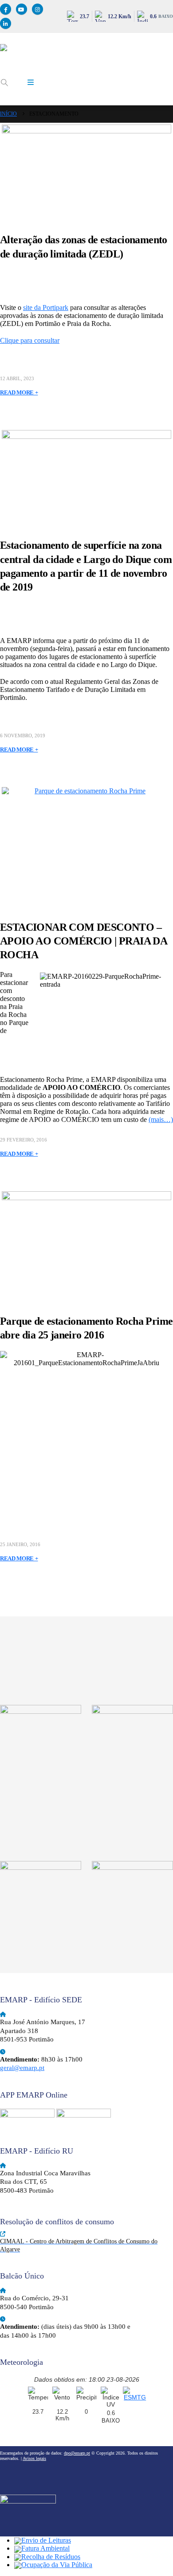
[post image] (86, 171)
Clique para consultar (30, 340)
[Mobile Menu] (31, 83)
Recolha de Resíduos (51, 2557)
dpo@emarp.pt (77, 2453)
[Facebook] (6, 9)
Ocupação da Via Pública (57, 2565)
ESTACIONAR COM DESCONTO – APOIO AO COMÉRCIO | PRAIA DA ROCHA (83, 941)
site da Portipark (46, 307)
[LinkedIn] (6, 23)
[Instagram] (37, 9)
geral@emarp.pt (22, 2068)
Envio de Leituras (46, 2540)
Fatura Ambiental (45, 2548)
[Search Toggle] (4, 83)
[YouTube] (22, 9)
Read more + (19, 392)
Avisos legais (34, 2458)
